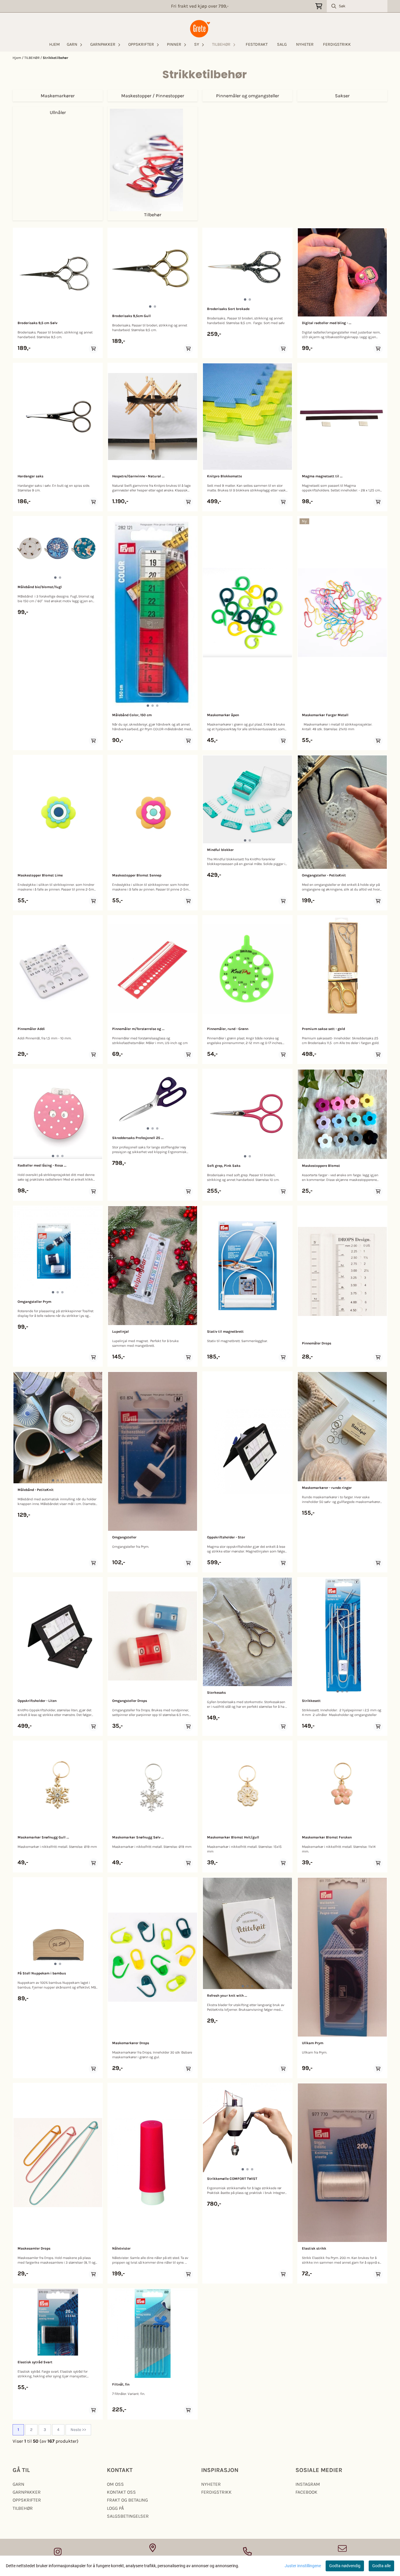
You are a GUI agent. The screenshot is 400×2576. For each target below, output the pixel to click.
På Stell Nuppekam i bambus (42, 1973)
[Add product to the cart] (93, 349)
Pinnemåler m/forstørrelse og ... (138, 1029)
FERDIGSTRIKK (337, 44)
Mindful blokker (220, 850)
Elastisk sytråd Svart (35, 2362)
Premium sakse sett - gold (323, 1029)
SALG (282, 44)
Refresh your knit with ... (227, 1996)
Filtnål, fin (121, 2384)
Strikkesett (311, 1701)
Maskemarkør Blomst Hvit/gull (233, 1837)
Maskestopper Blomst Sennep (137, 875)
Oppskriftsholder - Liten (37, 1701)
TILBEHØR (32, 58)
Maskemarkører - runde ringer (327, 1488)
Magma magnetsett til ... (322, 476)
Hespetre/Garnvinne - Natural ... (138, 476)
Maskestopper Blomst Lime (40, 875)
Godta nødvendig (345, 2566)
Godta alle (381, 2566)
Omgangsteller (124, 1537)
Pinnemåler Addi (31, 1029)
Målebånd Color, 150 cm (132, 715)
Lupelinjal (120, 1332)
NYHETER (305, 44)
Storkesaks (216, 1693)
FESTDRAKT (257, 44)
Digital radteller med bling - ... (327, 323)
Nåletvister (121, 2248)
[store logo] (200, 29)
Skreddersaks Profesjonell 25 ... (138, 1138)
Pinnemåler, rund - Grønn (228, 1029)
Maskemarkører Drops (131, 2043)
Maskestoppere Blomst (321, 1166)
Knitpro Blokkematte (224, 476)
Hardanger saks (30, 476)
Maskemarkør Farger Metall (325, 715)
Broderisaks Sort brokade (228, 309)
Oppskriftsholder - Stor (226, 1537)
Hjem (17, 58)
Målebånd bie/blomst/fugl (40, 587)
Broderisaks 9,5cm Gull (131, 316)
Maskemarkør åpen (223, 715)
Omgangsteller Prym (34, 1302)
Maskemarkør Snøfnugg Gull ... (43, 1837)
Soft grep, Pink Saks (224, 1166)
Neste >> (78, 2430)
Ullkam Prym (313, 2043)
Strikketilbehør (55, 58)
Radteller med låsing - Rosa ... (42, 1165)
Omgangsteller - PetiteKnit (324, 875)
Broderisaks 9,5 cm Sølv (37, 323)
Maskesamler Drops (34, 2248)
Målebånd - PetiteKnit (36, 1490)
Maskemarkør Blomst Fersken (327, 1837)
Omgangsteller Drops (130, 1701)
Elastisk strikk (314, 2248)
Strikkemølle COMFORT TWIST (232, 2179)
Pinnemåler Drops (317, 1343)
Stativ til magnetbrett (225, 1332)
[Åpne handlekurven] (319, 6)
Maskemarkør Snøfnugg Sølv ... (138, 1837)
